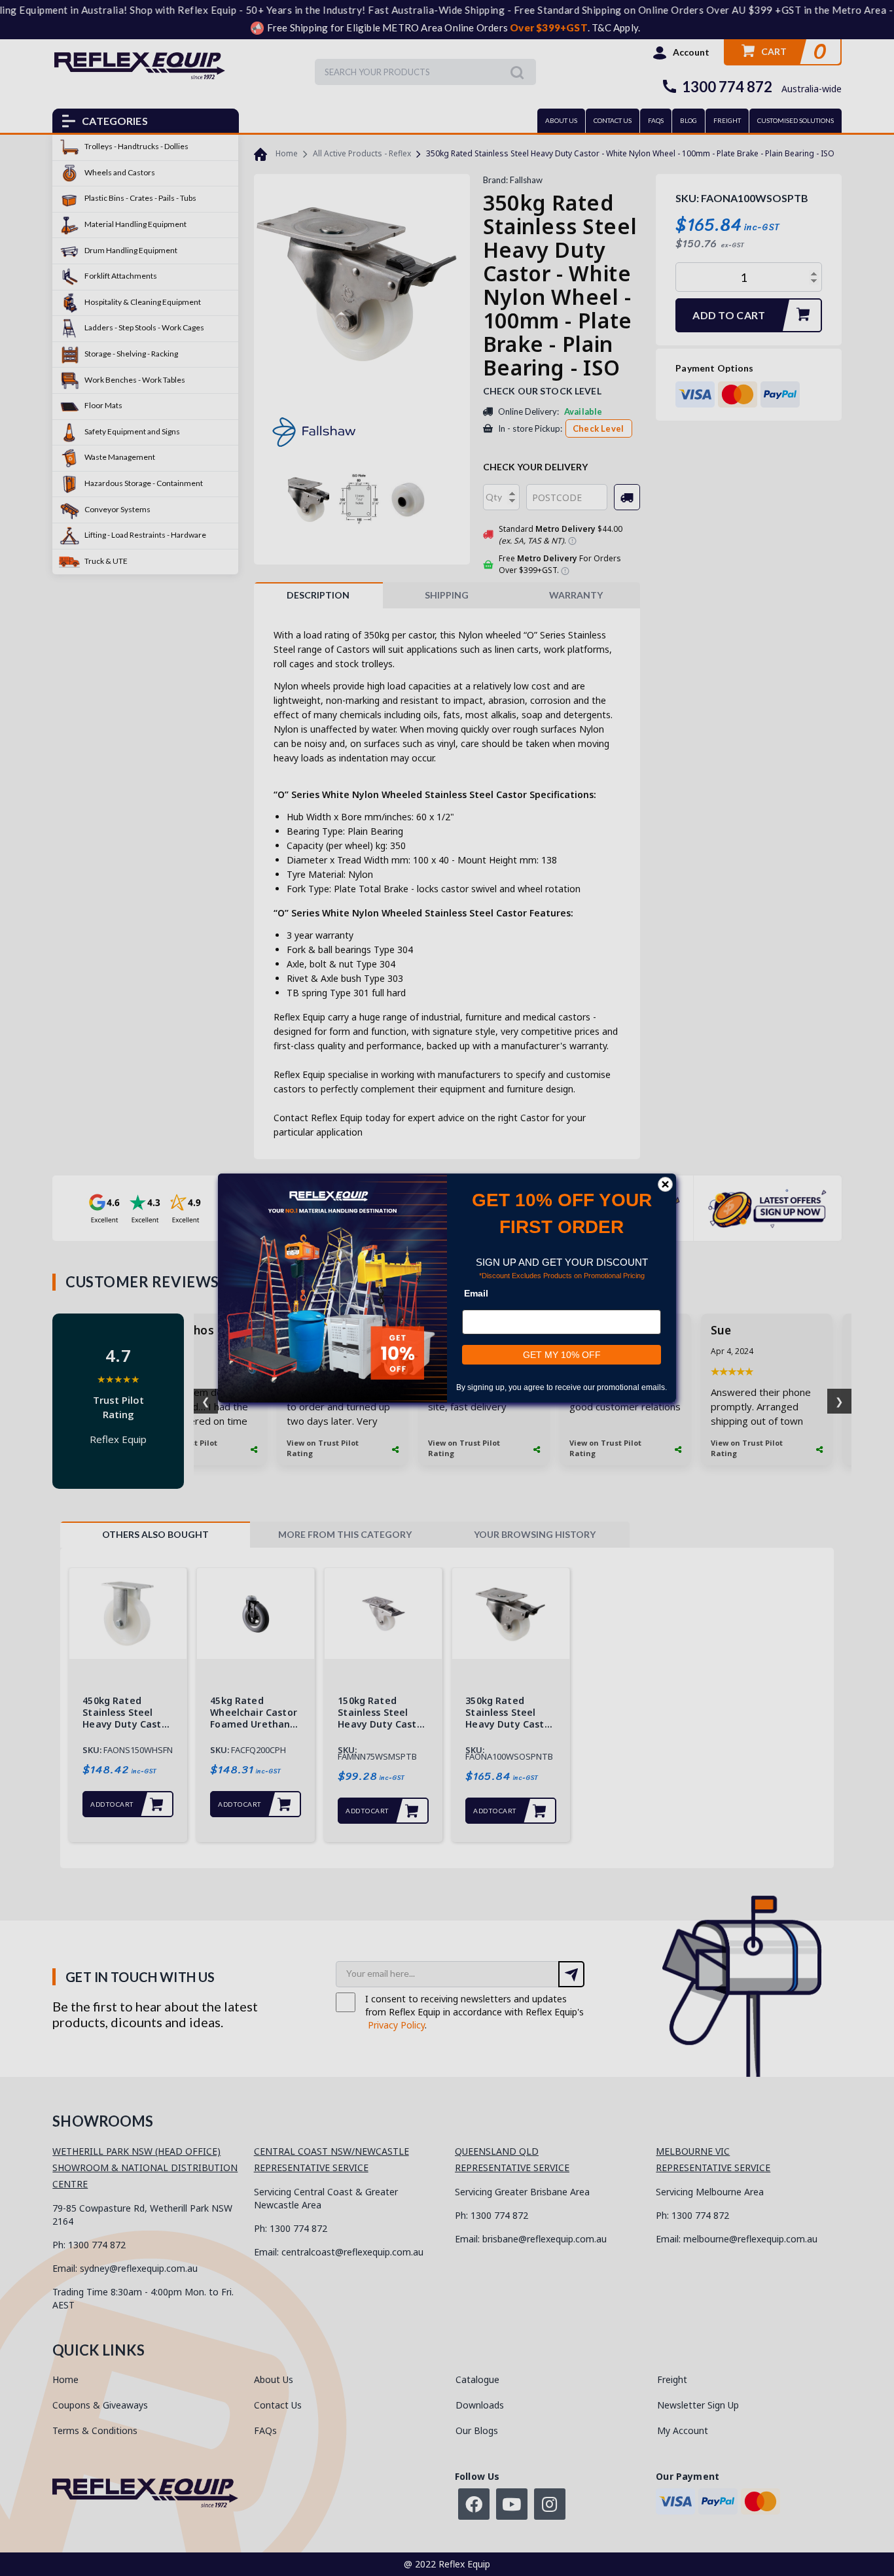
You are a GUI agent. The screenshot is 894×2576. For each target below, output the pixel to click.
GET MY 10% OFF (562, 1355)
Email (476, 1293)
